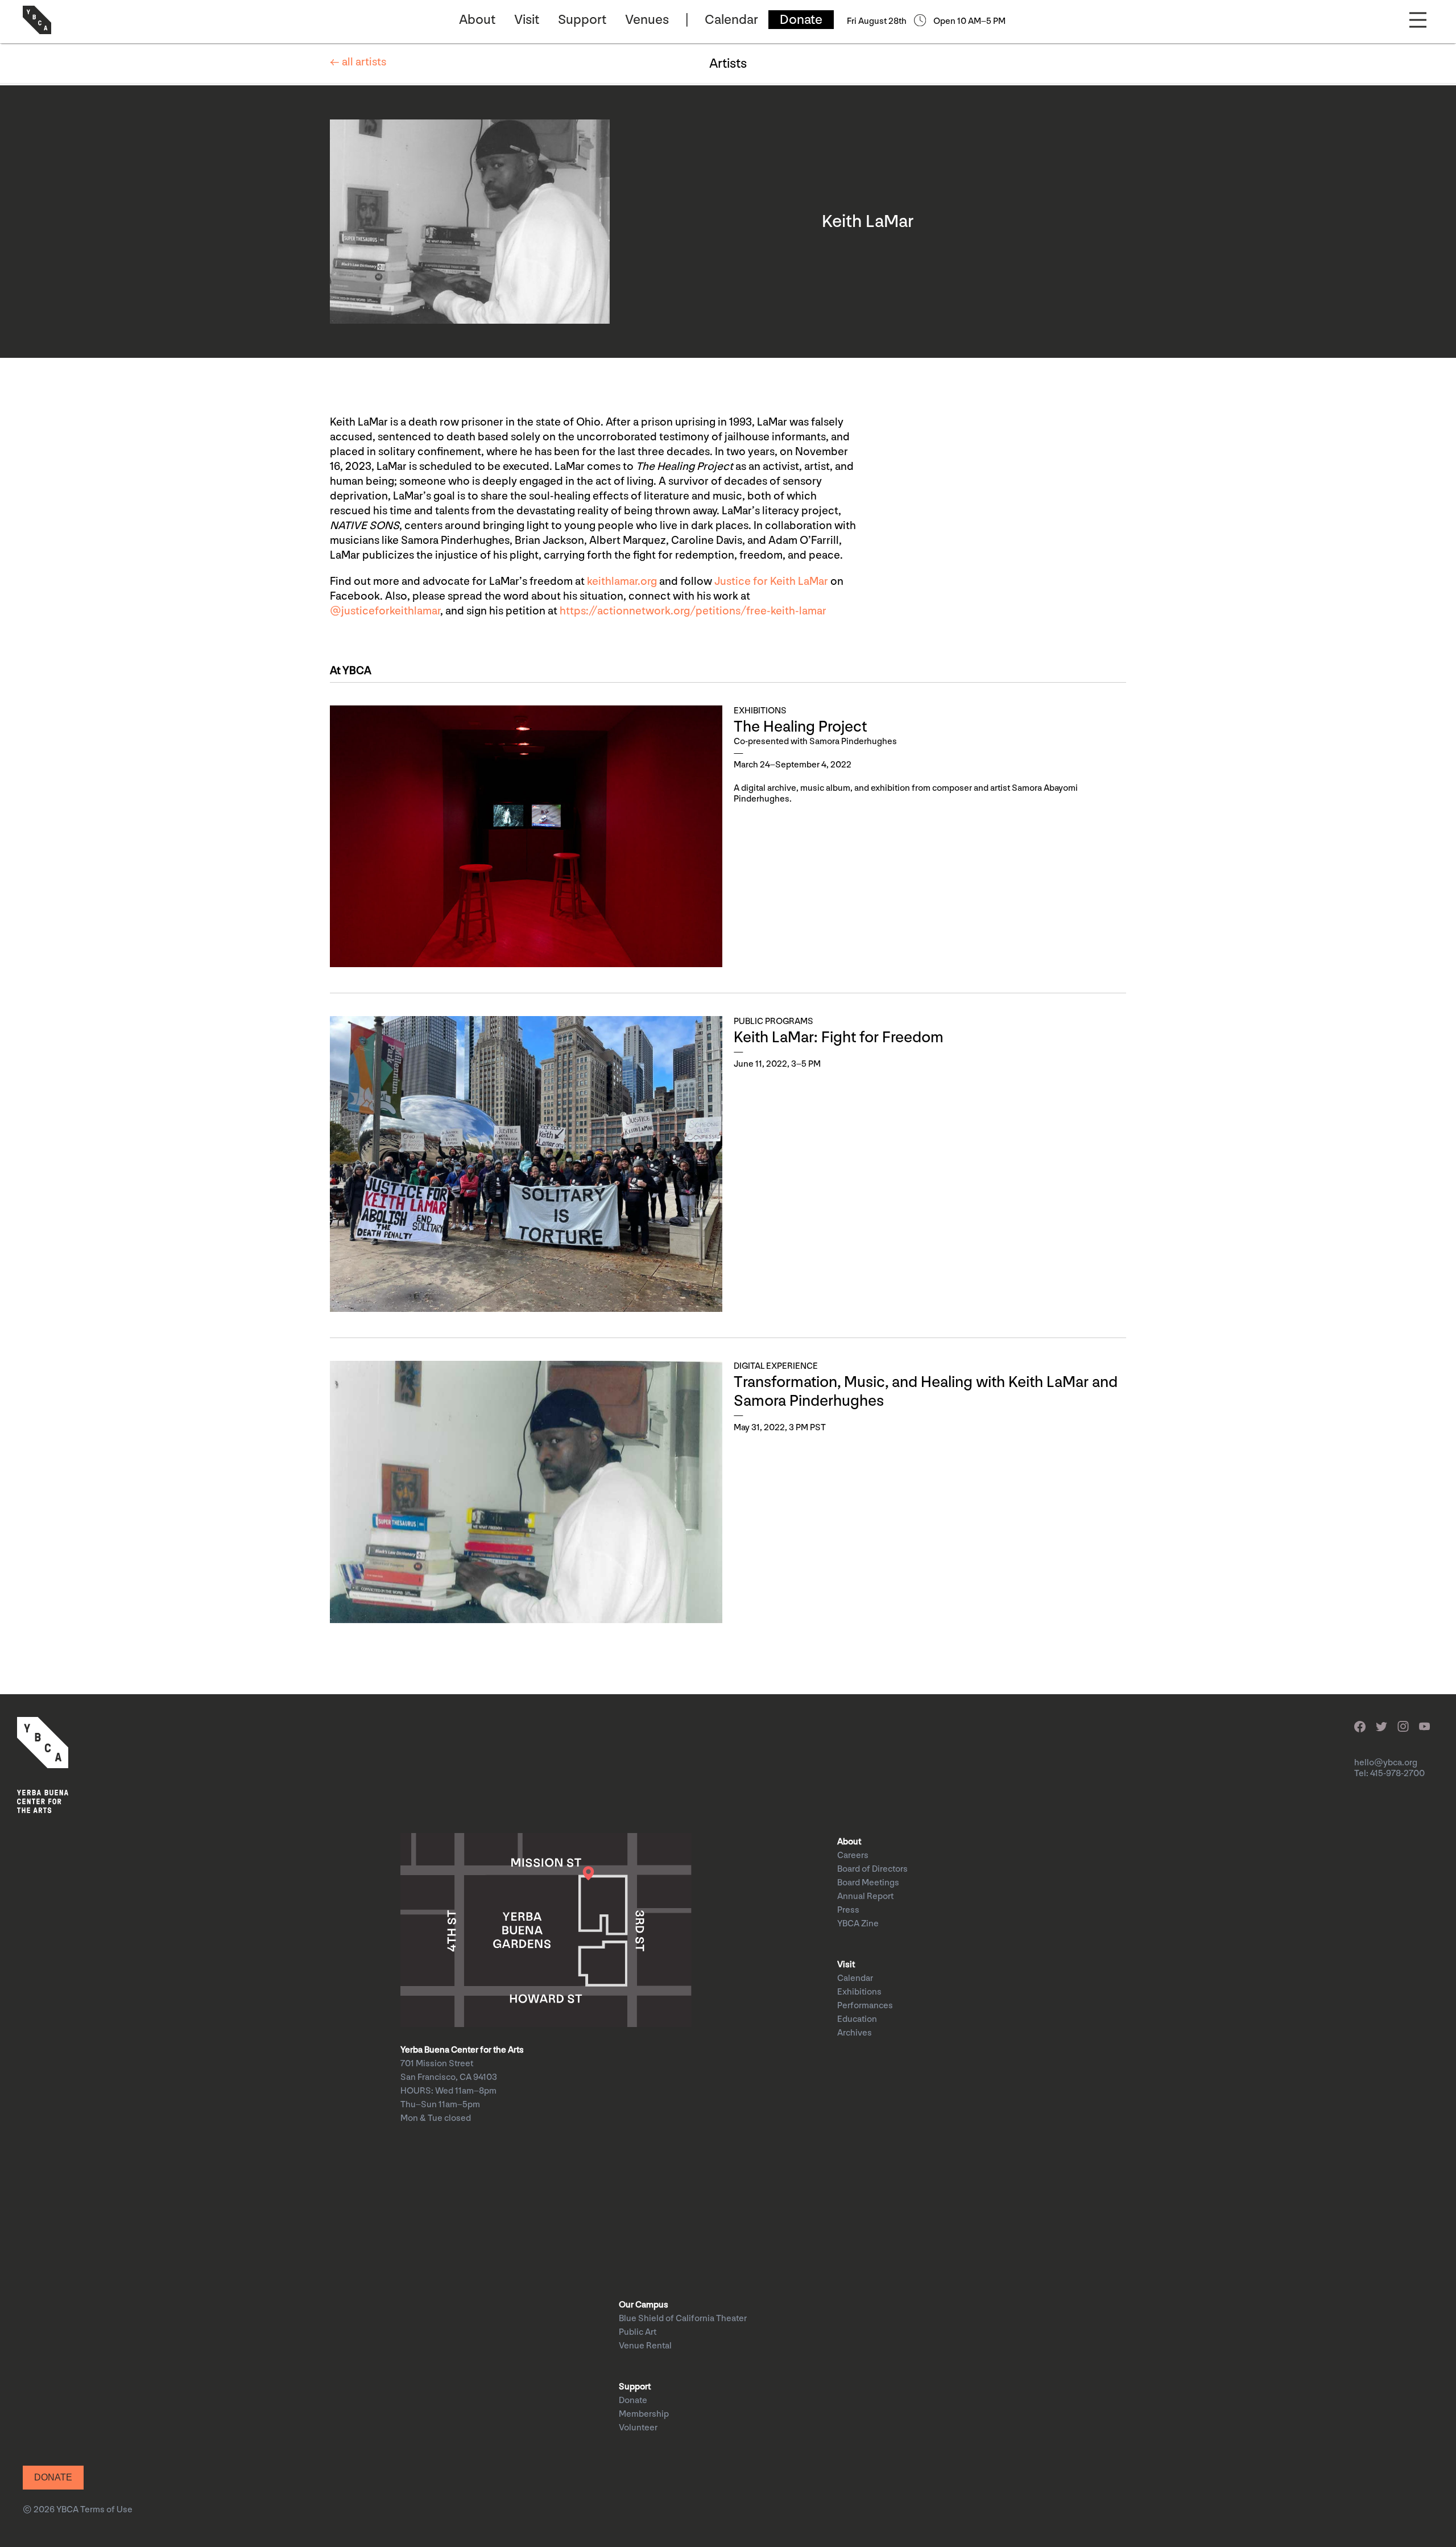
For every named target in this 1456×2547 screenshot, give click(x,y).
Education (857, 2019)
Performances (865, 2006)
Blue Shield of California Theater (683, 2319)
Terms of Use (106, 2510)
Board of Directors (872, 1869)
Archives (855, 2033)
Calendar (731, 20)
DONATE (53, 2477)
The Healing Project (800, 727)
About (477, 20)
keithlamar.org (622, 581)
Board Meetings (868, 1883)
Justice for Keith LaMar (771, 581)
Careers (853, 1855)
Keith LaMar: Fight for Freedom (840, 1037)
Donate (801, 20)
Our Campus (644, 2305)
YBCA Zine (858, 1924)
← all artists (358, 62)
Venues (647, 20)
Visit (527, 20)
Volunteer (638, 2428)
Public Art (638, 2332)
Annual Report (865, 1896)
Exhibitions (859, 1992)
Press (848, 1910)
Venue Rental (645, 2346)
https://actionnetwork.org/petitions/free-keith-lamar (693, 611)
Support (582, 20)
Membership (644, 2414)
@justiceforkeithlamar (385, 611)
